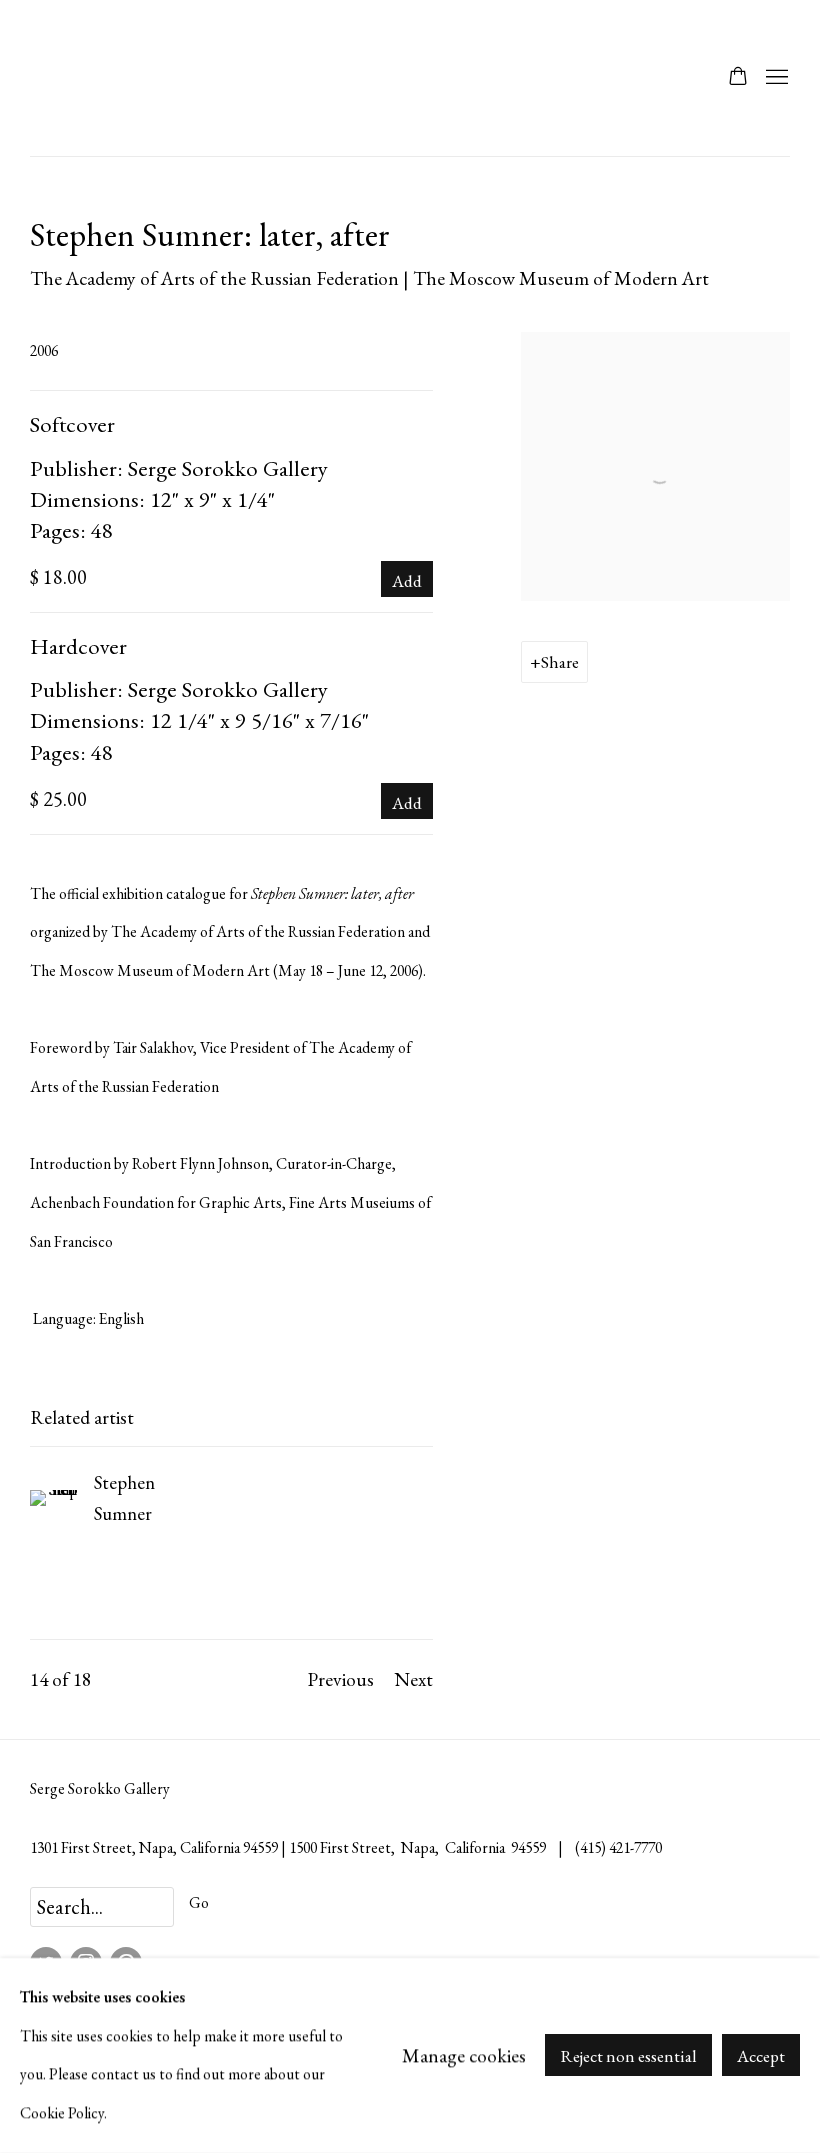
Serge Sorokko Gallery (80, 78)
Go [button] (199, 1902)
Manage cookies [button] (464, 2055)
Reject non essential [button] (628, 2057)
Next (413, 1679)
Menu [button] (775, 78)
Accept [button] (761, 2057)
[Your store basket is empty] (738, 78)
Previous (340, 1679)
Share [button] (560, 662)
